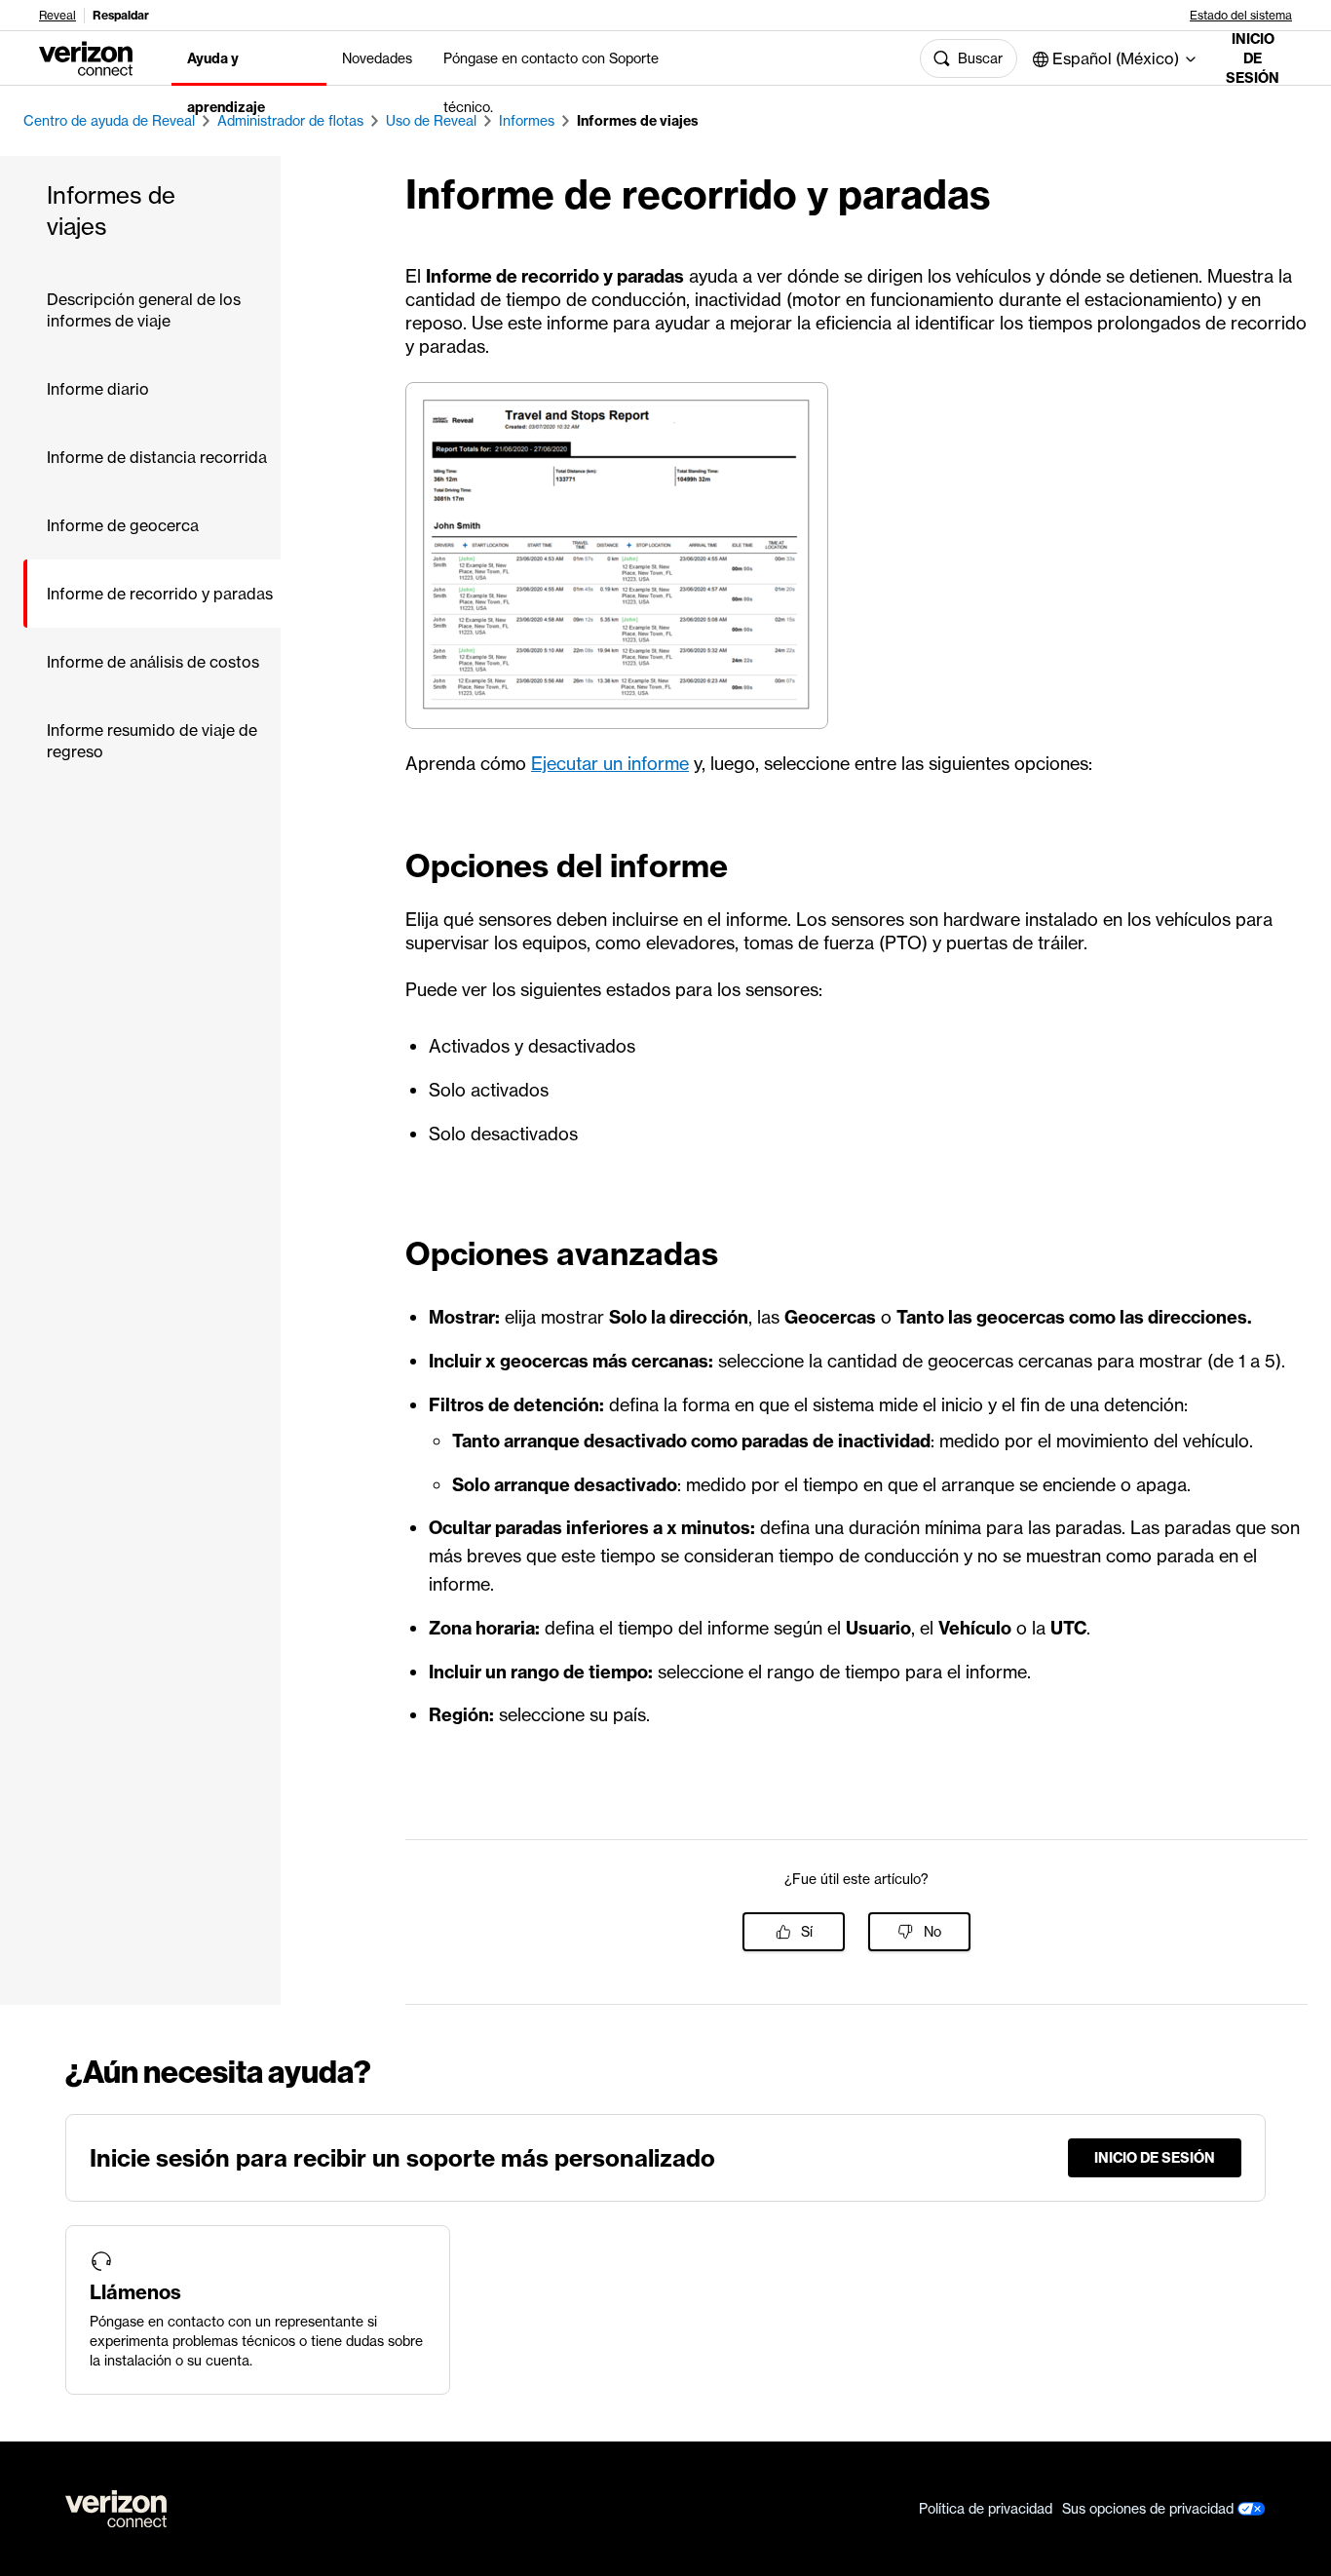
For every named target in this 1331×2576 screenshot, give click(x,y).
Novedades (377, 58)
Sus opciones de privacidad (1150, 2509)
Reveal (57, 16)
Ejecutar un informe (610, 764)
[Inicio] (86, 57)
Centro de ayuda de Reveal (109, 121)
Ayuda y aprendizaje (226, 83)
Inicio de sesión (1253, 58)
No (932, 1932)
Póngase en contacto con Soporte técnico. (551, 83)
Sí (807, 1932)
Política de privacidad (986, 2509)
